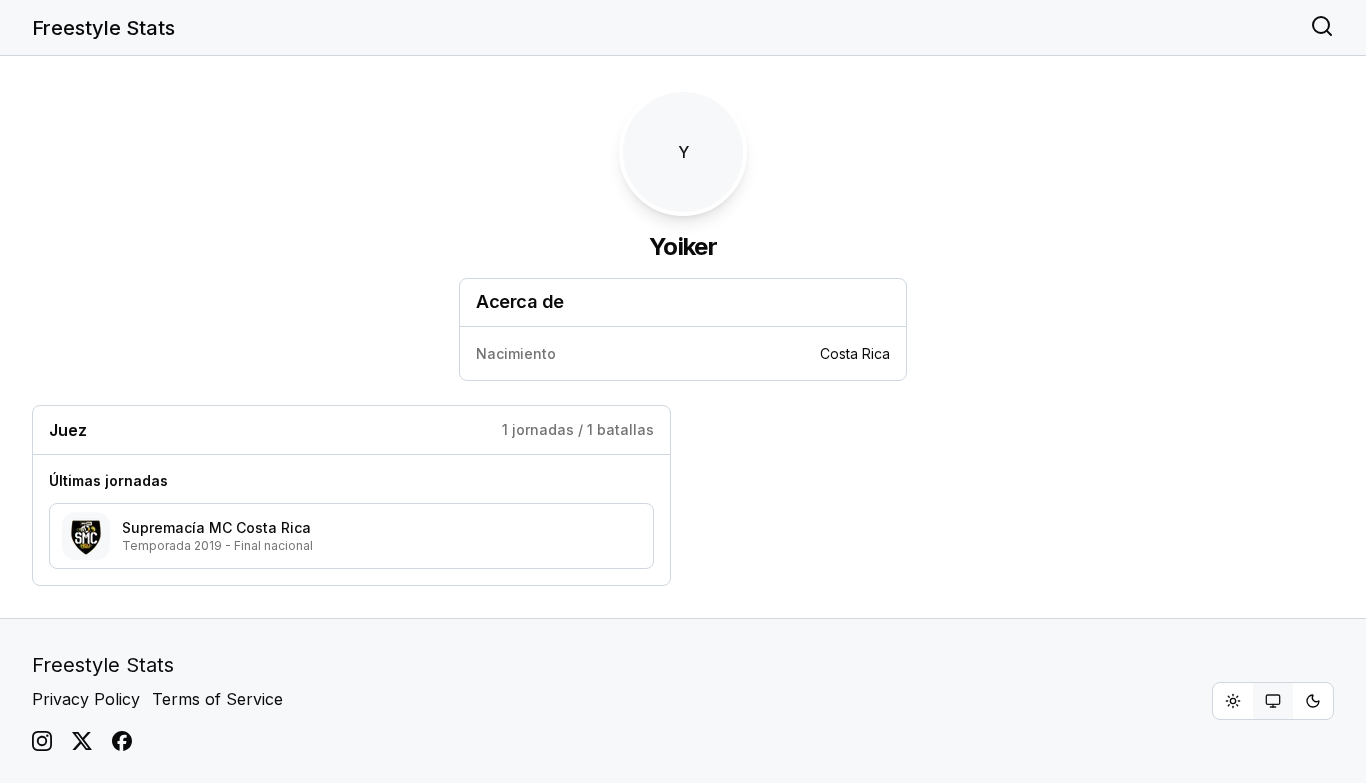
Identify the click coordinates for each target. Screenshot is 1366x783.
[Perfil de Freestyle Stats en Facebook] (122, 741)
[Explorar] (1322, 28)
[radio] (1233, 701)
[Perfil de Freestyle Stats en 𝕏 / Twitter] (82, 741)
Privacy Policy (86, 699)
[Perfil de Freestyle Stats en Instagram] (42, 741)
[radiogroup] (1273, 701)
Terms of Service (217, 699)
